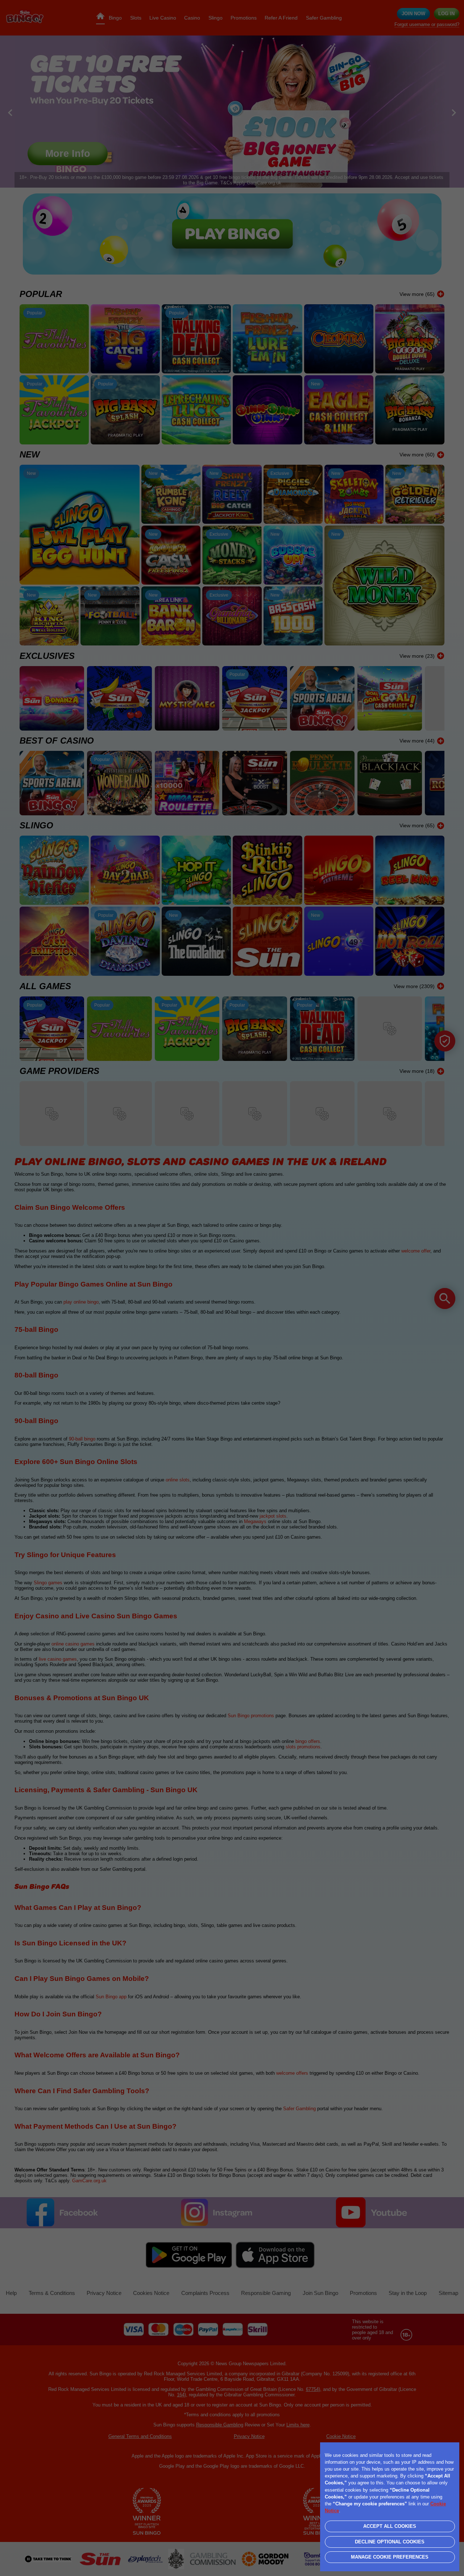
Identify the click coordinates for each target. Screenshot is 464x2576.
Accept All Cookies (390, 2526)
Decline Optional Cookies (390, 2542)
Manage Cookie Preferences (390, 2557)
